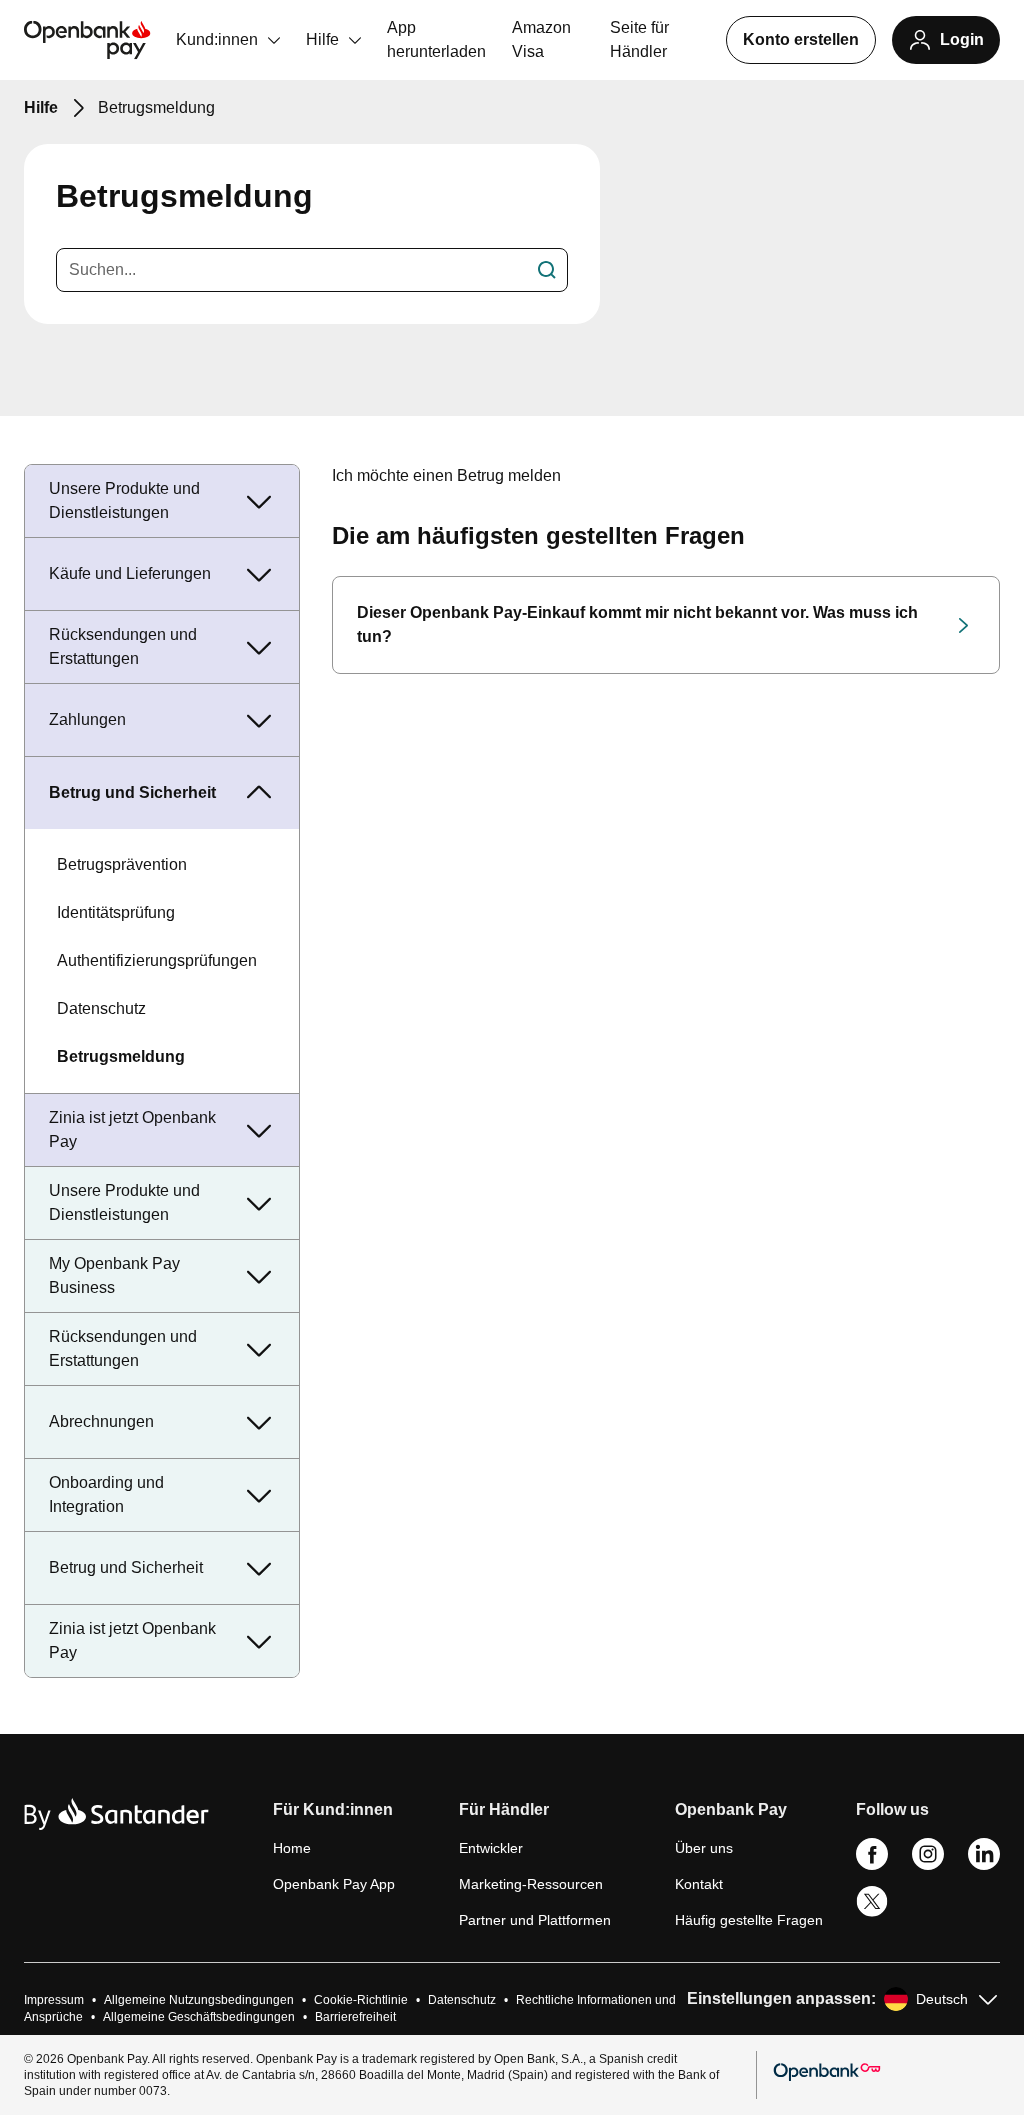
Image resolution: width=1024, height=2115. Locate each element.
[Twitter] (872, 1913)
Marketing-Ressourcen (531, 1884)
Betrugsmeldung (121, 1056)
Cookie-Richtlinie (361, 2000)
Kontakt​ (699, 1884)
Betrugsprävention (122, 864)
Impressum (54, 2000)
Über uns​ (704, 1848)
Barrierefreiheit (355, 2017)
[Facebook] (872, 1865)
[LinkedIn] (984, 1865)
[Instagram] (928, 1865)
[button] (334, 1818)
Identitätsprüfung (116, 912)
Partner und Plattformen (535, 1920)
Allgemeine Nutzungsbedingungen (199, 2000)
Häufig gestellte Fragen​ (749, 1920)
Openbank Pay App (334, 1884)
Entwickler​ (491, 1848)
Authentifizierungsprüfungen (157, 960)
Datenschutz (101, 1008)
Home (292, 1848)
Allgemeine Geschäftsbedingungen (199, 2017)
